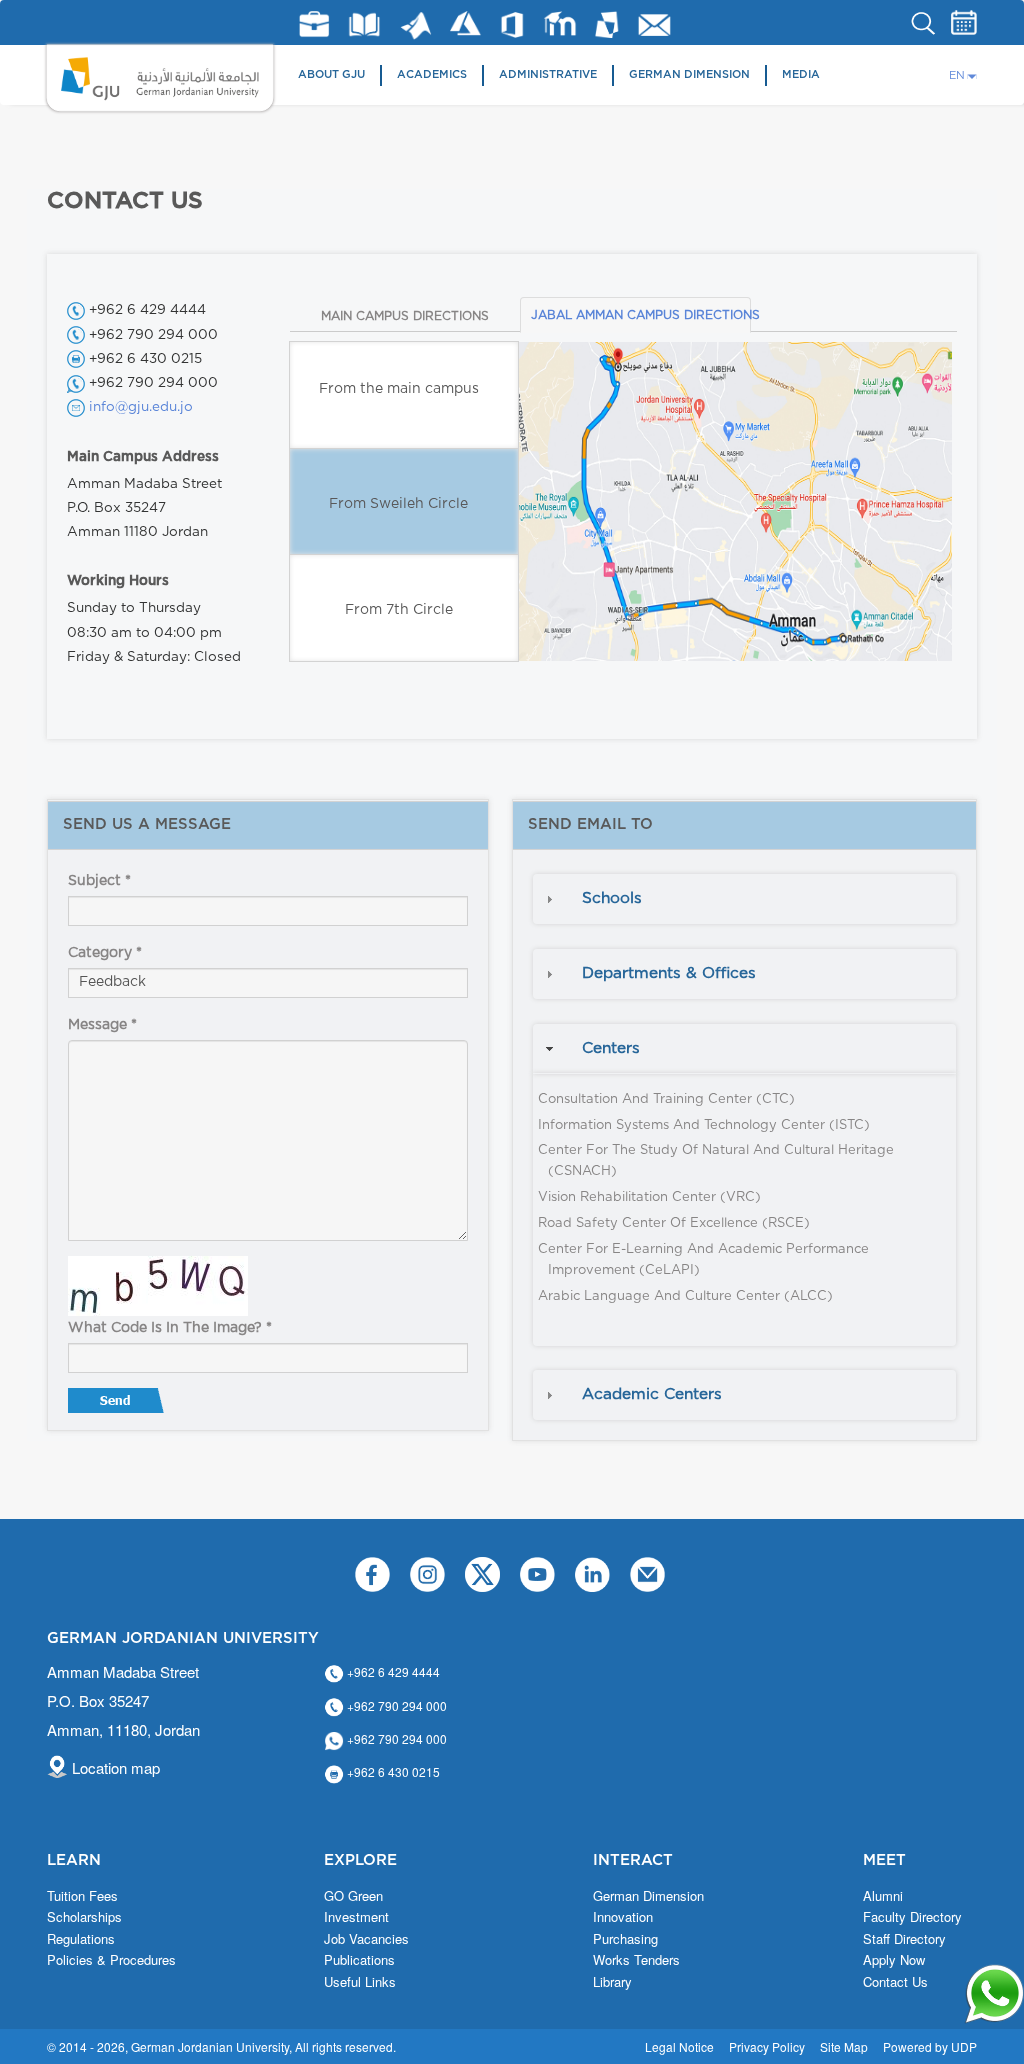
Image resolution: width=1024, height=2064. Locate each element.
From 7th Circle (399, 610)
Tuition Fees (82, 1896)
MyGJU (607, 24)
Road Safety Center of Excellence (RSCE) (674, 1223)
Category (105, 953)
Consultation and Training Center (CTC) (666, 1099)
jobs (314, 24)
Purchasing (625, 1939)
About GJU (331, 74)
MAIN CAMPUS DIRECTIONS (405, 316)
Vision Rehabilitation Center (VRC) (649, 1197)
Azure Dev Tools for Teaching (465, 23)
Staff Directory (904, 1939)
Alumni (883, 1896)
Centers (611, 1048)
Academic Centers (652, 1394)
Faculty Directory (912, 1917)
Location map (116, 1767)
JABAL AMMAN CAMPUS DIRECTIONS (641, 315)
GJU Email (654, 25)
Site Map (844, 2046)
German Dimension (689, 74)
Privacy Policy (767, 2046)
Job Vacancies (366, 1939)
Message (102, 1025)
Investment (356, 1917)
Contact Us (895, 1982)
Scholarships (84, 1917)
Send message (118, 1405)
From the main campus (399, 389)
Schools (612, 898)
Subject (99, 881)
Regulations (81, 1939)
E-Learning (560, 23)
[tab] (744, 899)
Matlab (416, 25)
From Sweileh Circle (398, 504)
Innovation (623, 1917)
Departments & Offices (669, 973)
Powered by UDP (930, 2046)
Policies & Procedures (111, 1960)
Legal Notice (679, 2046)
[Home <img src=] (160, 78)
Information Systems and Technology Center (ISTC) (704, 1125)
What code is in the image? (170, 1328)
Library (364, 24)
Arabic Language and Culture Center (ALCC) (685, 1296)
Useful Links (360, 1982)
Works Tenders (636, 1960)
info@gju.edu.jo (141, 407)
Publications (359, 1960)
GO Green (353, 1896)
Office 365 (512, 25)
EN (957, 75)
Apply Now (894, 1960)
